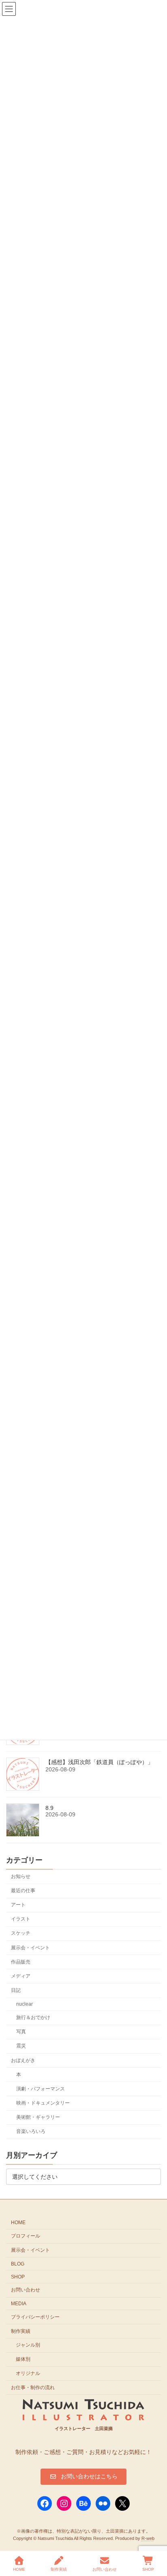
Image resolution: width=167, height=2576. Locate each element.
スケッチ (21, 1933)
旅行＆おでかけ (33, 2017)
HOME (18, 2223)
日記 (16, 1990)
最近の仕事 (23, 1891)
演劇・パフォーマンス (41, 2088)
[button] (83, 2477)
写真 (21, 2032)
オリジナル (28, 2373)
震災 (21, 2046)
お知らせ (21, 1876)
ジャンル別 (28, 2345)
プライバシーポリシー (35, 2317)
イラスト (21, 1919)
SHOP (18, 2277)
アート (18, 1905)
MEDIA (19, 2304)
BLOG (18, 2264)
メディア (21, 1976)
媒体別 (23, 2359)
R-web (148, 2538)
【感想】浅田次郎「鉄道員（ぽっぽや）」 (99, 1762)
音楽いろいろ (31, 2131)
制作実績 (21, 2331)
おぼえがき (23, 2060)
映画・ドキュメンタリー (43, 2103)
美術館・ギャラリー (38, 2117)
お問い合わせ (26, 2290)
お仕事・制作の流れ (33, 2388)
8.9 (49, 1808)
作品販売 (21, 1961)
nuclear (25, 2004)
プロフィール (26, 2236)
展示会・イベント (30, 1947)
